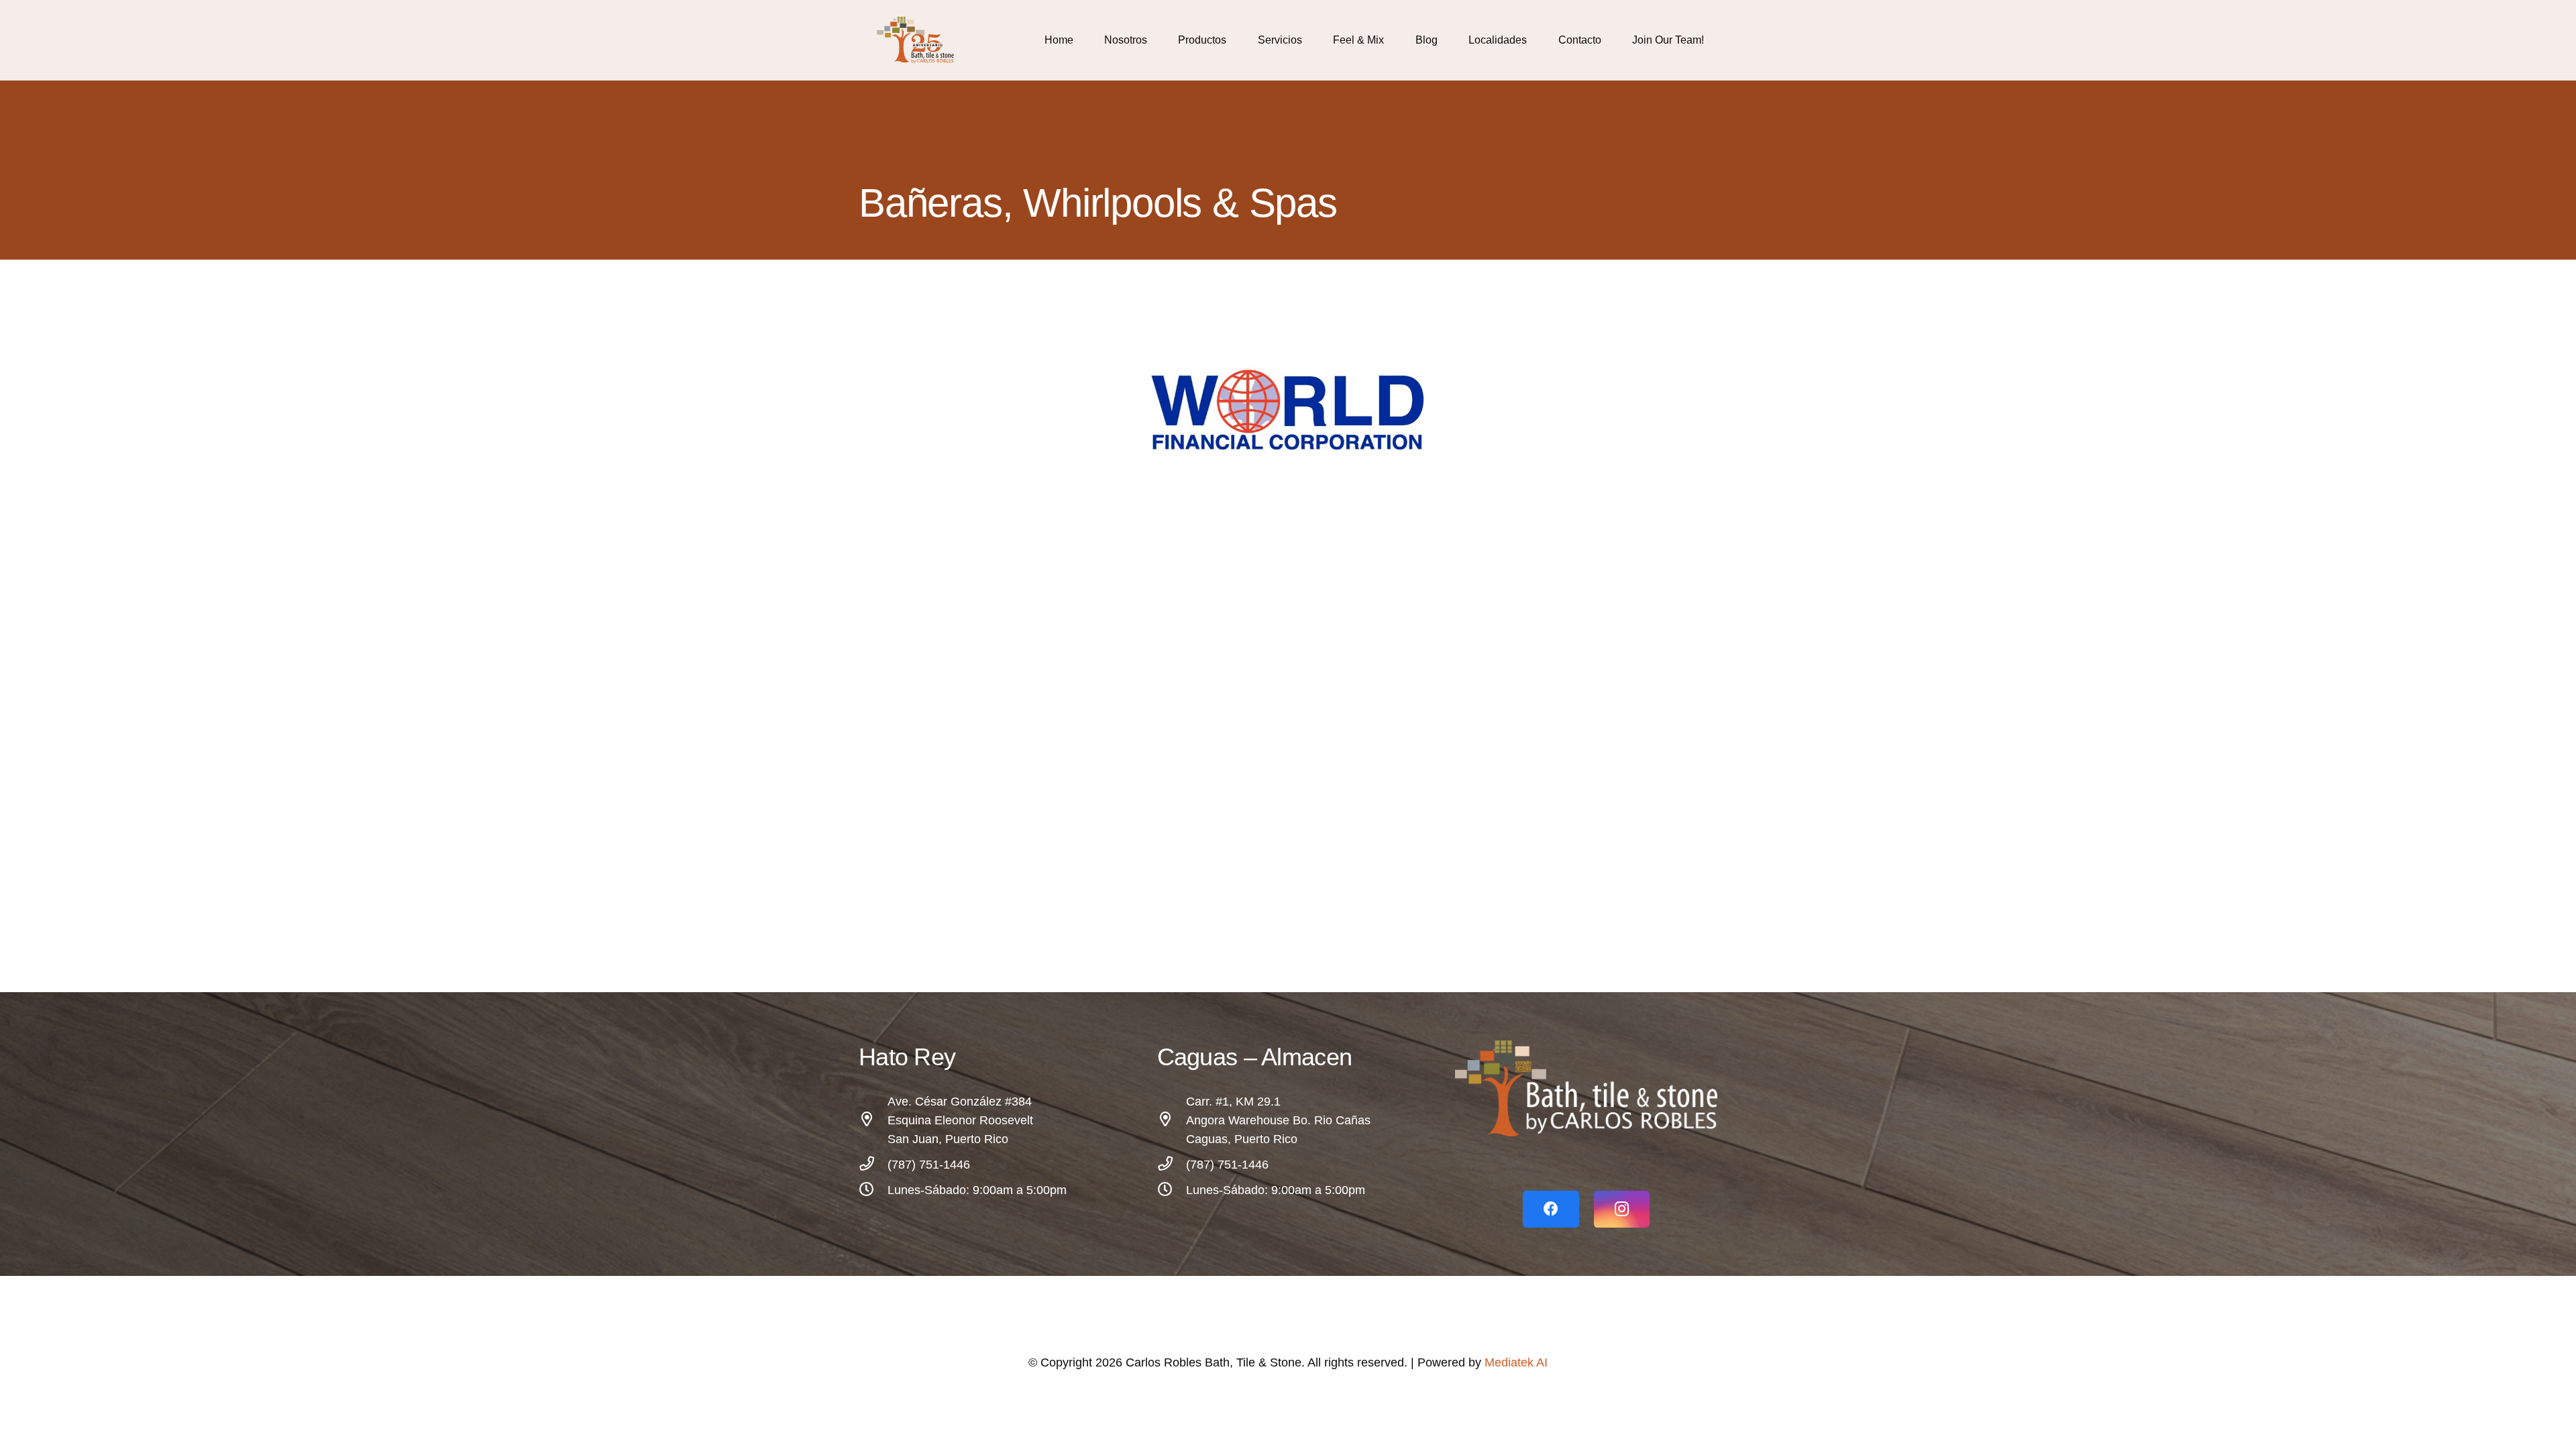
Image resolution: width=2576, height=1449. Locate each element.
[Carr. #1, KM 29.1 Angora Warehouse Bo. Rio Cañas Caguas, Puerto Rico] (1172, 1120)
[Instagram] (1622, 1209)
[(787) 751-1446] (873, 1165)
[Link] (919, 40)
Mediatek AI (1516, 1362)
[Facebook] (1551, 1209)
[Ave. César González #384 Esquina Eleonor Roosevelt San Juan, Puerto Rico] (873, 1120)
